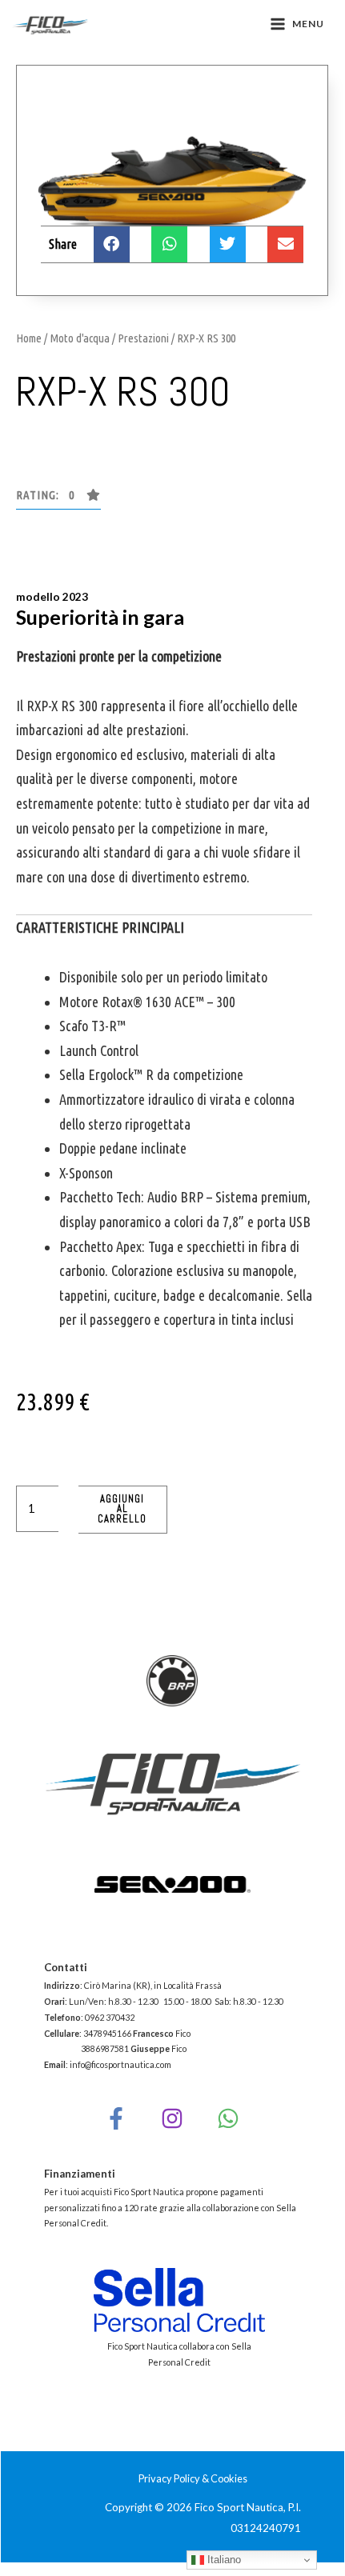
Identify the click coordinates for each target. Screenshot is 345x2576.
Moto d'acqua (80, 338)
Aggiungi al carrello (122, 1510)
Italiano (223, 2560)
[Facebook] (116, 2118)
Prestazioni (143, 338)
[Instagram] (172, 2118)
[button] (58, 499)
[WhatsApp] (228, 2118)
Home (29, 338)
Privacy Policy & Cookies (193, 2478)
